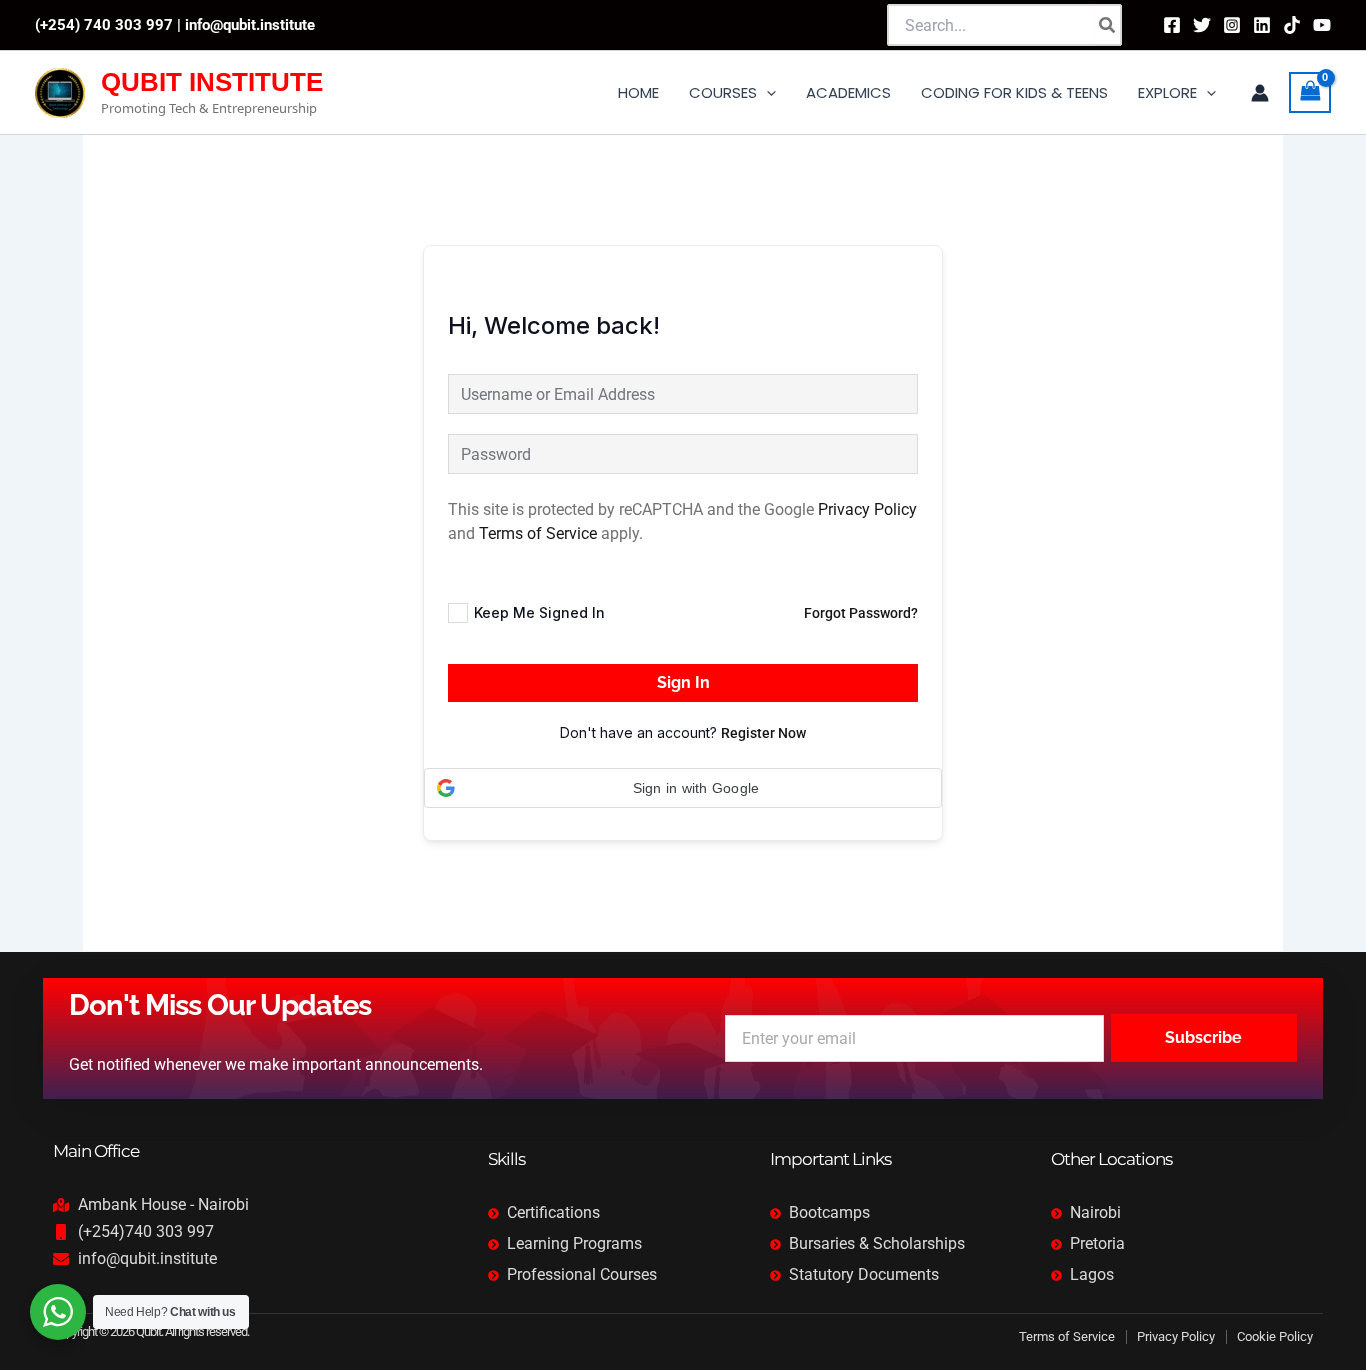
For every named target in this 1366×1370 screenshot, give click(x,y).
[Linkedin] (1262, 25)
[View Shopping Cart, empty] (1310, 92)
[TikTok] (1292, 25)
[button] (683, 788)
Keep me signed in (539, 612)
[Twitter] (1202, 25)
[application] (766, 93)
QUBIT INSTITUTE (212, 82)
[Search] (1108, 25)
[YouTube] (1322, 25)
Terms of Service (538, 533)
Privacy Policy (867, 509)
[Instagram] (1232, 25)
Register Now (763, 733)
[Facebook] (1172, 25)
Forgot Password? (861, 613)
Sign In (683, 682)
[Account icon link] (1260, 93)
